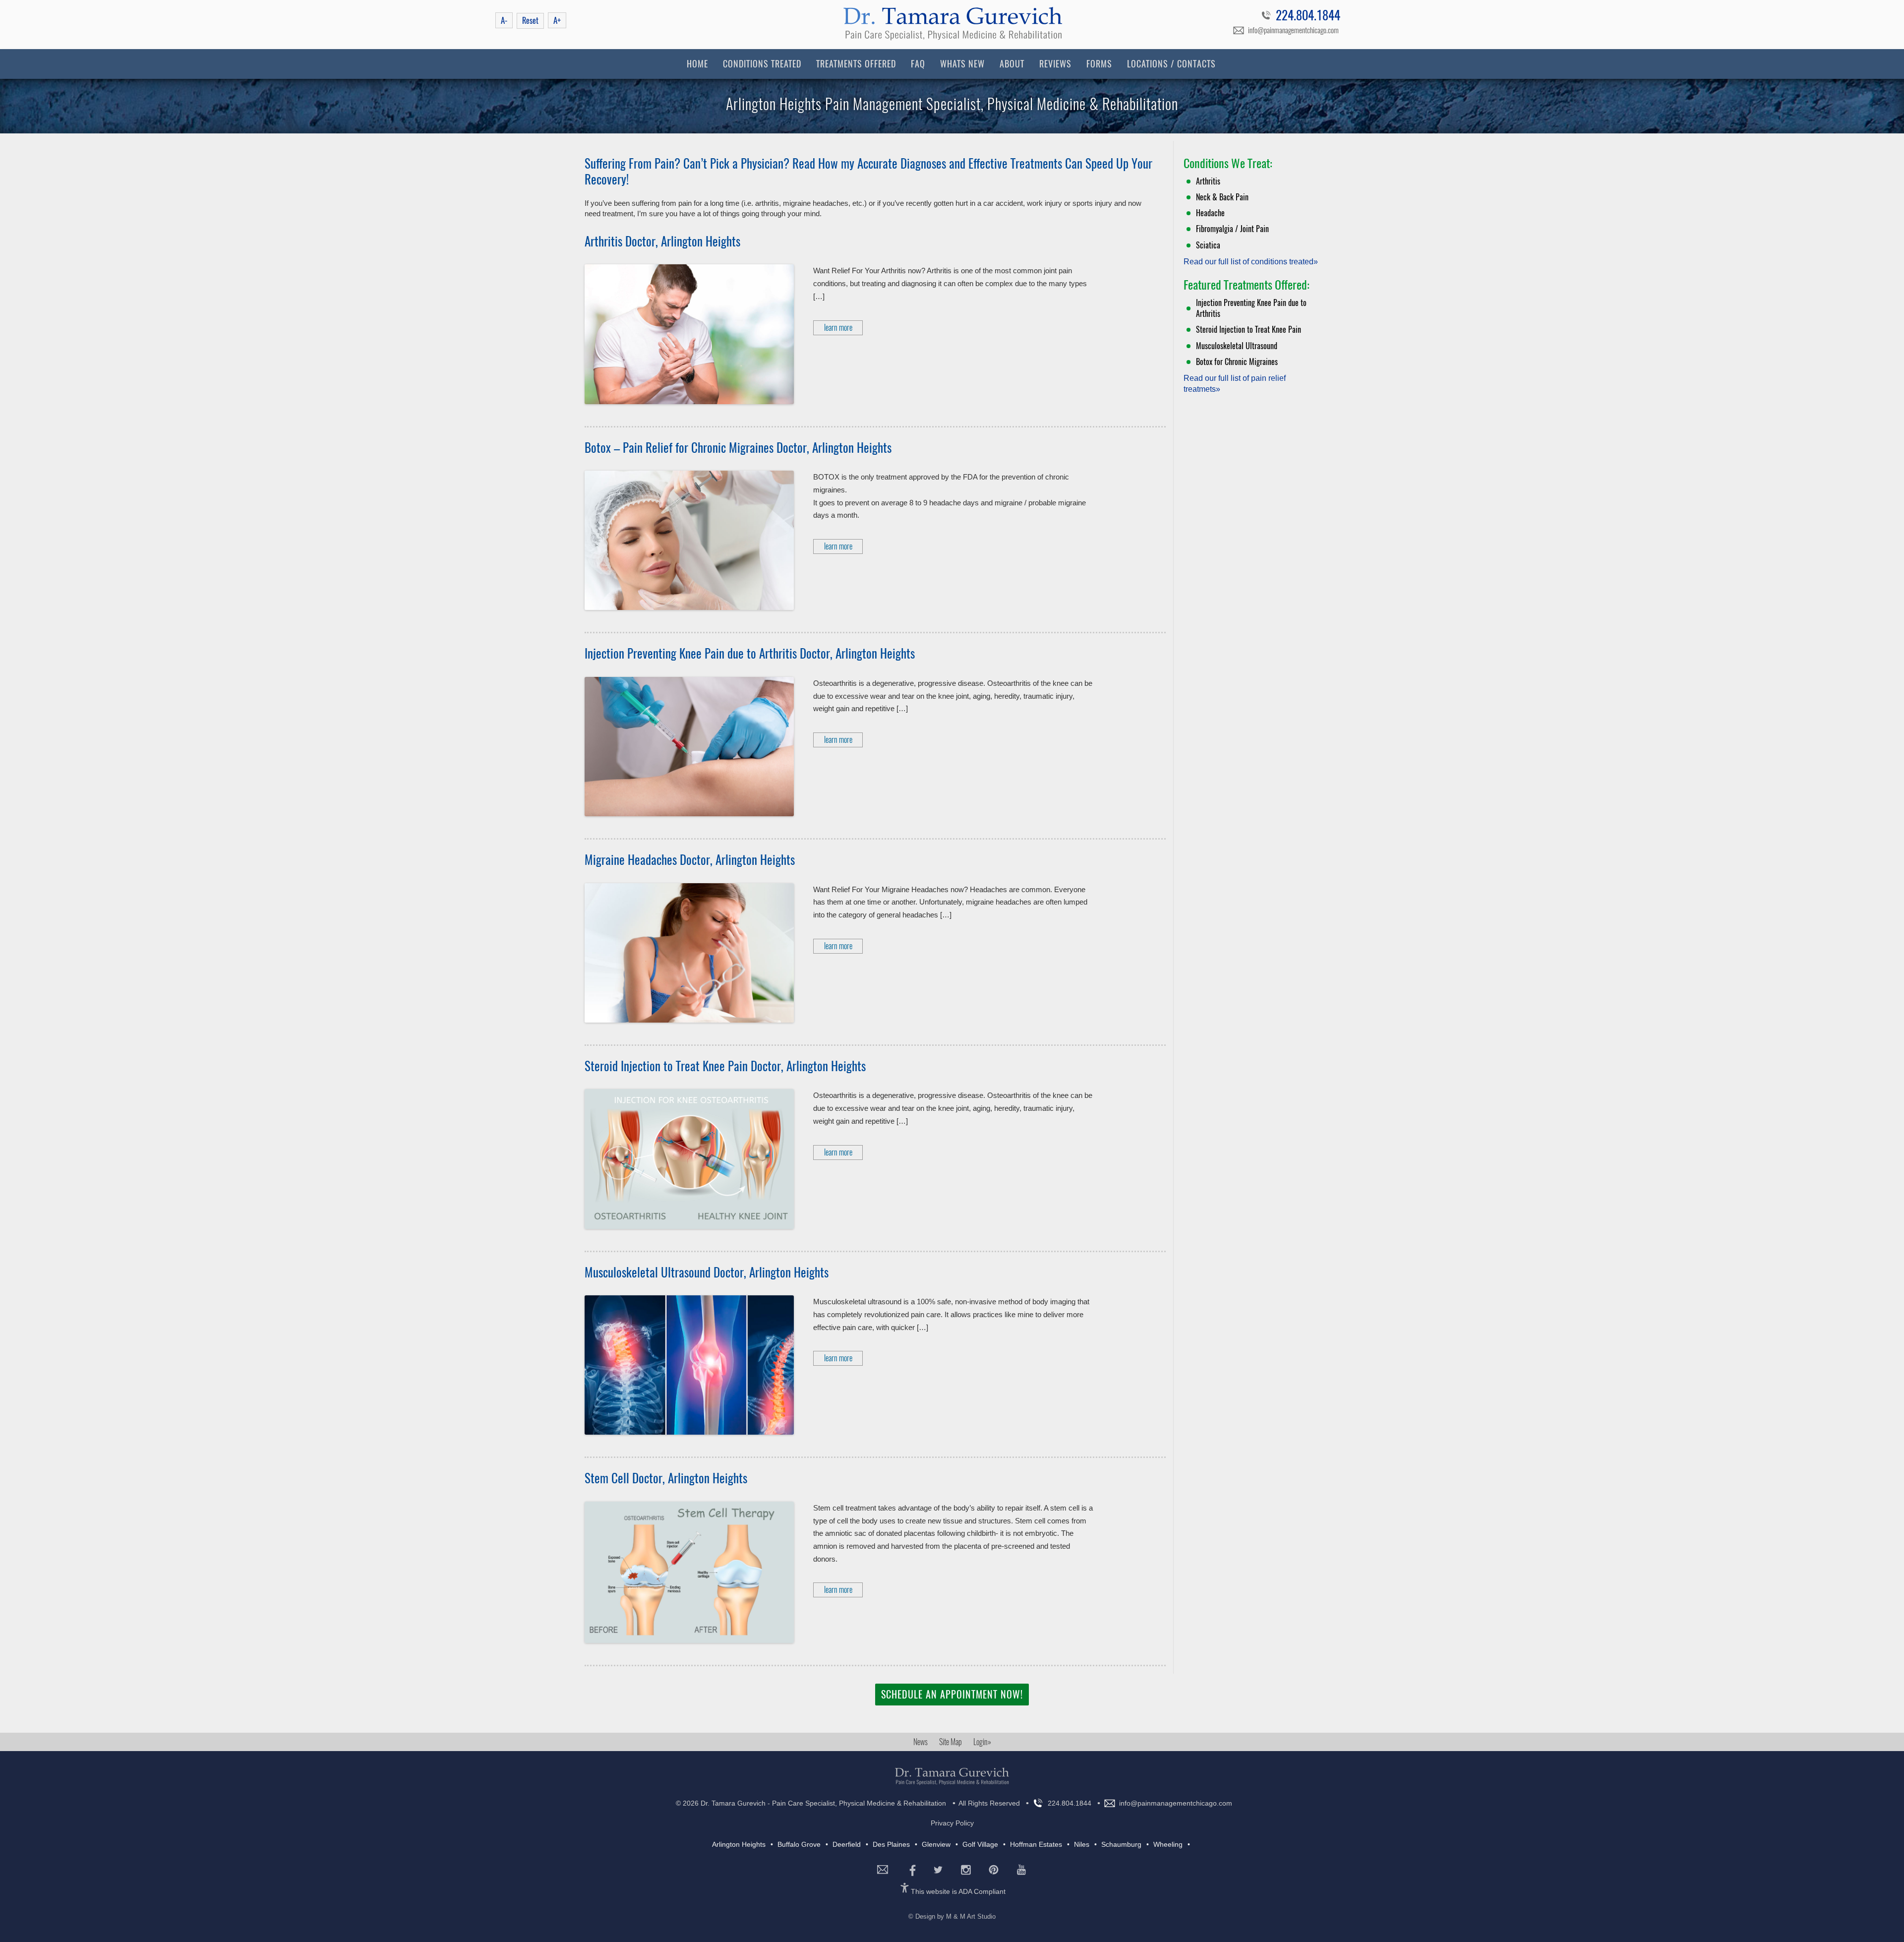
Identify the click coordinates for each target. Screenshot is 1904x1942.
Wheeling (1168, 1844)
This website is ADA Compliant (958, 1891)
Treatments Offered (856, 64)
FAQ (918, 64)
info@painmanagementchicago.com (1293, 30)
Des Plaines (891, 1844)
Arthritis (1208, 181)
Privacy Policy (952, 1823)
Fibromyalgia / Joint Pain (1232, 229)
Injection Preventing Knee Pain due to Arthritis (1251, 308)
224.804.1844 (1308, 17)
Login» (982, 1742)
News (921, 1742)
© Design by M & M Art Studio (952, 1916)
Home (697, 64)
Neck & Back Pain (1222, 197)
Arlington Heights (739, 1844)
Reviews (1055, 64)
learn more (838, 328)
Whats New (962, 64)
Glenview (936, 1844)
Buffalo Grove (799, 1844)
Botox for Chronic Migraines (1237, 362)
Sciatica (1208, 245)
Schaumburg (1121, 1844)
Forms (1099, 64)
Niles (1082, 1844)
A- (504, 20)
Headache (1210, 213)
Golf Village (980, 1844)
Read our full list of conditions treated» (1251, 262)
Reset (530, 21)
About (1012, 64)
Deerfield (847, 1844)
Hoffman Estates (1036, 1844)
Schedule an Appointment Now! (952, 1694)
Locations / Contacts (1171, 64)
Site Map (951, 1742)
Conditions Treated (762, 64)
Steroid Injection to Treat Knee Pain (1249, 330)
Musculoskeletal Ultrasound (1237, 346)
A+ (557, 20)
